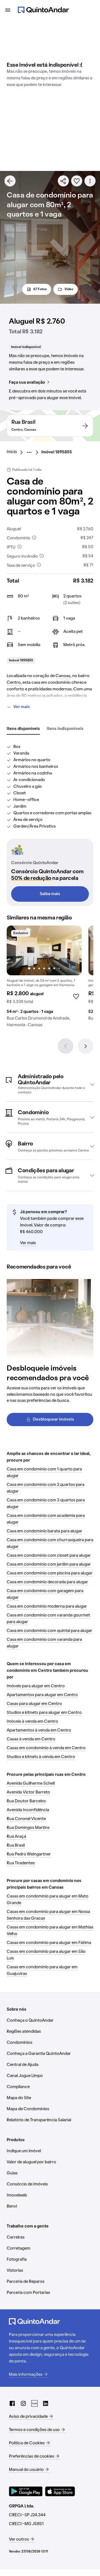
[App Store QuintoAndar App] (60, 2491)
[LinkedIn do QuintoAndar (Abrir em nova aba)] (46, 2403)
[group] (44, 979)
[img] (44, 950)
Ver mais (22, 707)
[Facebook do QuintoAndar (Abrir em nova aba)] (12, 2403)
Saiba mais (50, 894)
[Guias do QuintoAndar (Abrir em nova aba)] (34, 2403)
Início (12, 452)
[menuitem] (16, 452)
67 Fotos (40, 289)
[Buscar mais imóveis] (10, 181)
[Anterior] (66, 1046)
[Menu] (8, 10)
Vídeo (69, 289)
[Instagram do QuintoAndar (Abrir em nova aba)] (23, 2403)
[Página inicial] (43, 10)
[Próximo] (86, 1046)
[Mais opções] (90, 181)
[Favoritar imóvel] (77, 181)
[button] (50, 1084)
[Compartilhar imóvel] (63, 181)
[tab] (23, 729)
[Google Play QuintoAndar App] (26, 2491)
